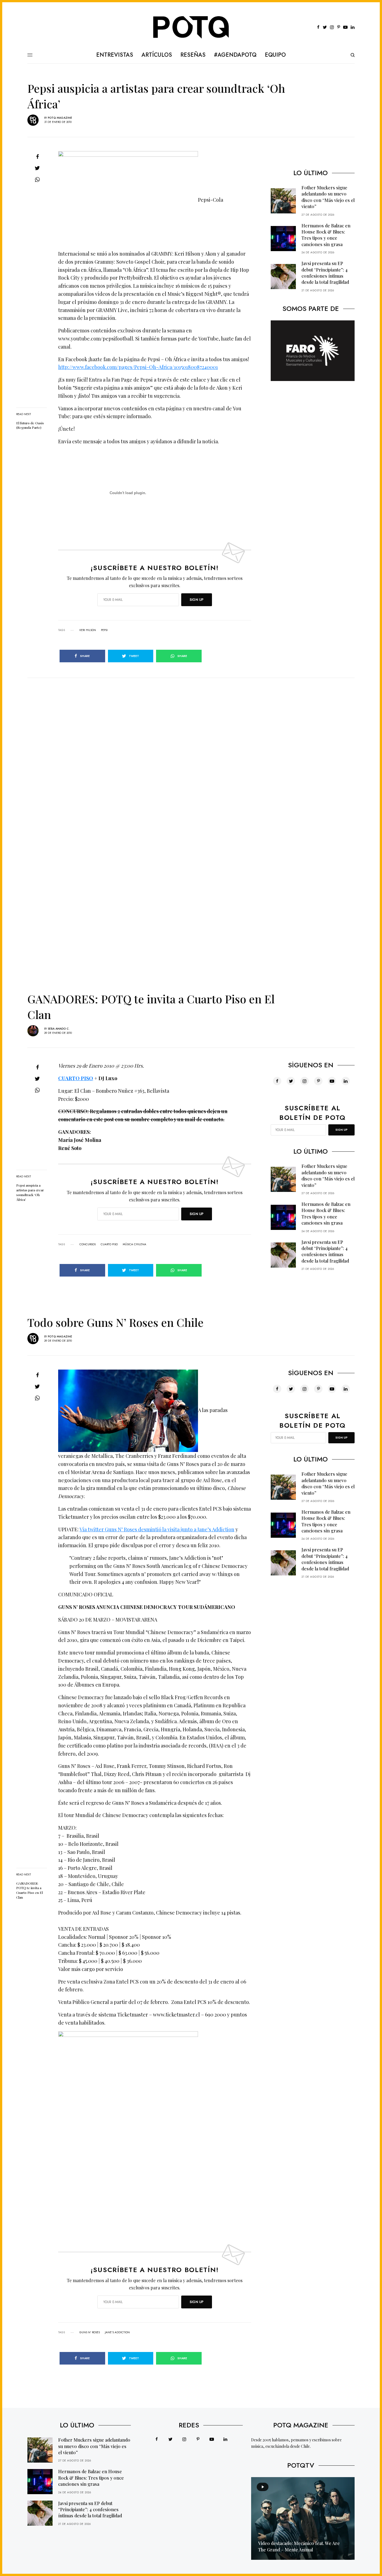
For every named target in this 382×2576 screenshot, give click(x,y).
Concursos (88, 1244)
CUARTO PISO (76, 1078)
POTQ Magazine (60, 118)
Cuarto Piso (109, 1244)
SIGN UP (197, 600)
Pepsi (104, 630)
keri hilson (88, 630)
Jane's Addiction (117, 2332)
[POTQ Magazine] (191, 27)
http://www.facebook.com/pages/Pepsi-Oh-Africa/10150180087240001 (138, 367)
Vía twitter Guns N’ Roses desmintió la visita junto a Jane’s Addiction (157, 1529)
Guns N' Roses (90, 2332)
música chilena (135, 1244)
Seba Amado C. (59, 1029)
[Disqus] (191, 748)
